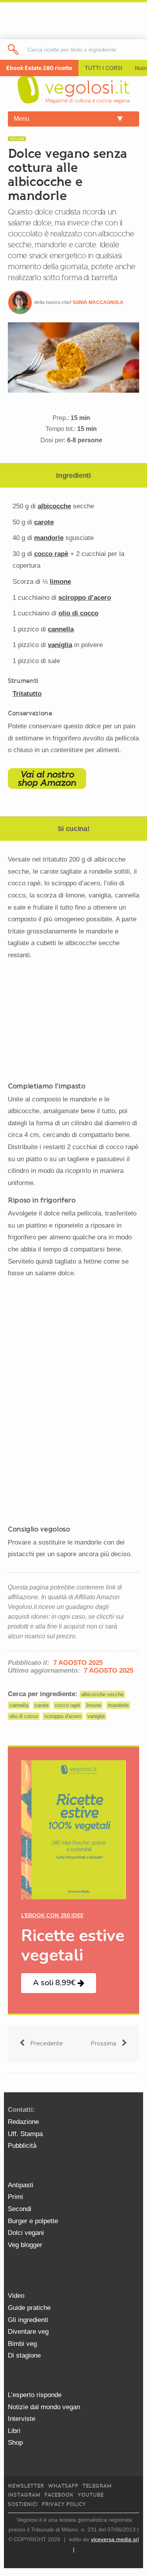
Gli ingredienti (28, 2320)
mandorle (49, 538)
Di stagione (24, 2355)
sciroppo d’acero (85, 598)
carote (44, 522)
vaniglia (60, 645)
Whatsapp (63, 2486)
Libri (14, 2431)
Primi (15, 2197)
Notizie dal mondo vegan (44, 2407)
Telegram (97, 2486)
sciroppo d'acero (63, 1716)
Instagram (24, 2495)
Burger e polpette (33, 2221)
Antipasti (21, 2185)
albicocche (54, 506)
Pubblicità (22, 2146)
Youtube (91, 2495)
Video (16, 2296)
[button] (59, 1983)
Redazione (23, 2122)
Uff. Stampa (25, 2134)
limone (60, 582)
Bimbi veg (22, 2344)
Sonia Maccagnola (98, 302)
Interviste (22, 2419)
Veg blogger (25, 2245)
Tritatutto (27, 694)
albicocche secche (102, 1694)
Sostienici (23, 2504)
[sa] (14, 49)
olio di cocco (78, 613)
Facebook (59, 2495)
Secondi (20, 2209)
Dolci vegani (26, 2233)
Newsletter (26, 2486)
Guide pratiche (29, 2308)
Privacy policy (64, 2504)
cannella (61, 629)
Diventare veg (28, 2332)
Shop (15, 2443)
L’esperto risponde (35, 2395)
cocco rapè (51, 554)
